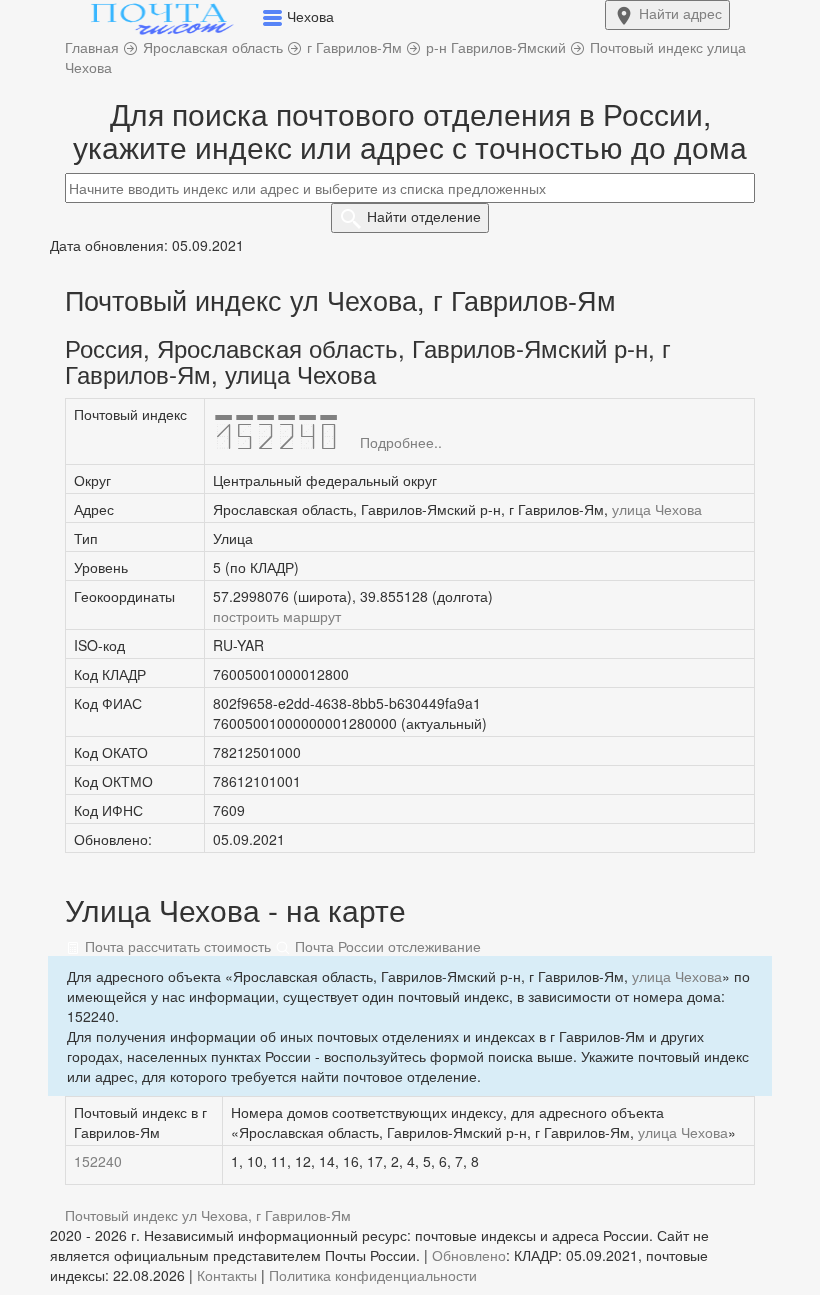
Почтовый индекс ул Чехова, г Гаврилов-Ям (208, 1215)
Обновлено (469, 1255)
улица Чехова (657, 509)
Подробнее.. (401, 442)
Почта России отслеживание (386, 946)
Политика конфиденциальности (373, 1275)
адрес (680, 13)
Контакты (227, 1275)
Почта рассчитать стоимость (176, 946)
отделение (424, 216)
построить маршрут (277, 616)
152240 (98, 1161)
